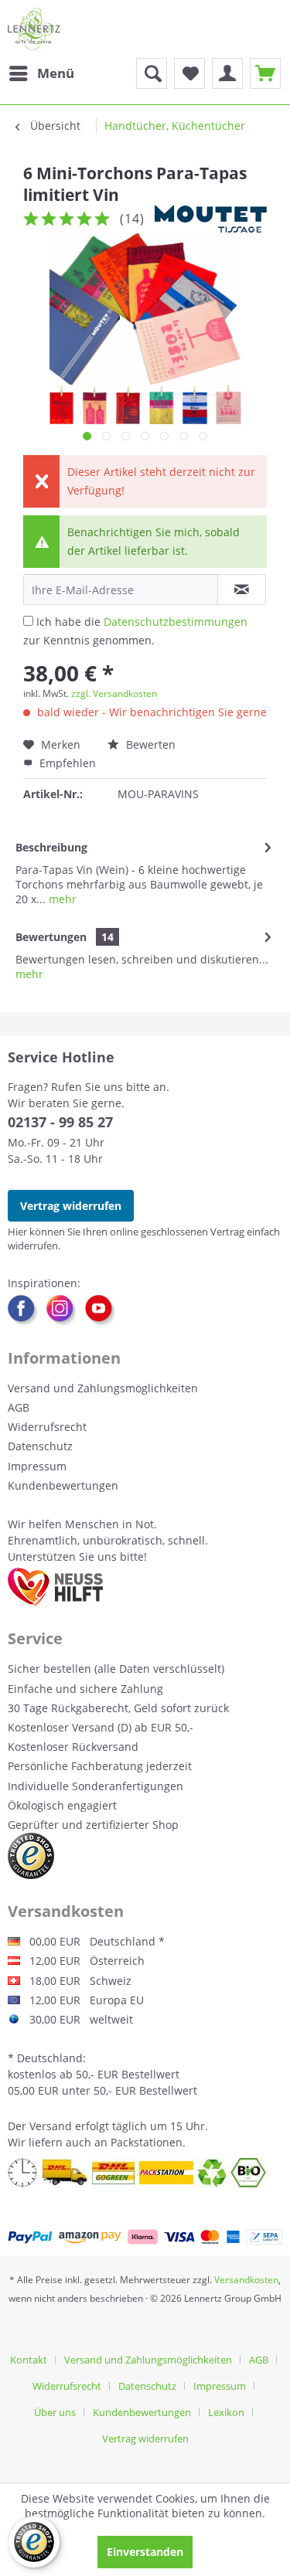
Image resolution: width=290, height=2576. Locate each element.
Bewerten (149, 744)
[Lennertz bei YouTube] (101, 1310)
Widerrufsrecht (47, 1427)
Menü (56, 73)
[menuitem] (41, 73)
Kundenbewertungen (63, 1485)
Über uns (55, 2412)
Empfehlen (66, 763)
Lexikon (226, 2412)
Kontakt (29, 2360)
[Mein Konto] (227, 73)
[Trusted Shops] (31, 1856)
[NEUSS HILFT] (55, 1587)
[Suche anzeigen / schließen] (152, 73)
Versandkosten (246, 2280)
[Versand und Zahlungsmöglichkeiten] (145, 2237)
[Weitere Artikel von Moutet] (211, 219)
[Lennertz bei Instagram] (66, 1310)
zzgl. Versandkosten (114, 693)
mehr (61, 899)
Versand (51, 2126)
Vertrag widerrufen (71, 1206)
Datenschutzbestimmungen (176, 622)
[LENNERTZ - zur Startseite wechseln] (34, 29)
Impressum (37, 1466)
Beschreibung (51, 847)
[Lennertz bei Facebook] (27, 1310)
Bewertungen (51, 937)
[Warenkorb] (265, 73)
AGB (19, 1407)
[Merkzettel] (189, 73)
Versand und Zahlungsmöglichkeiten (103, 1388)
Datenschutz (40, 1446)
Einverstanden (145, 2552)
